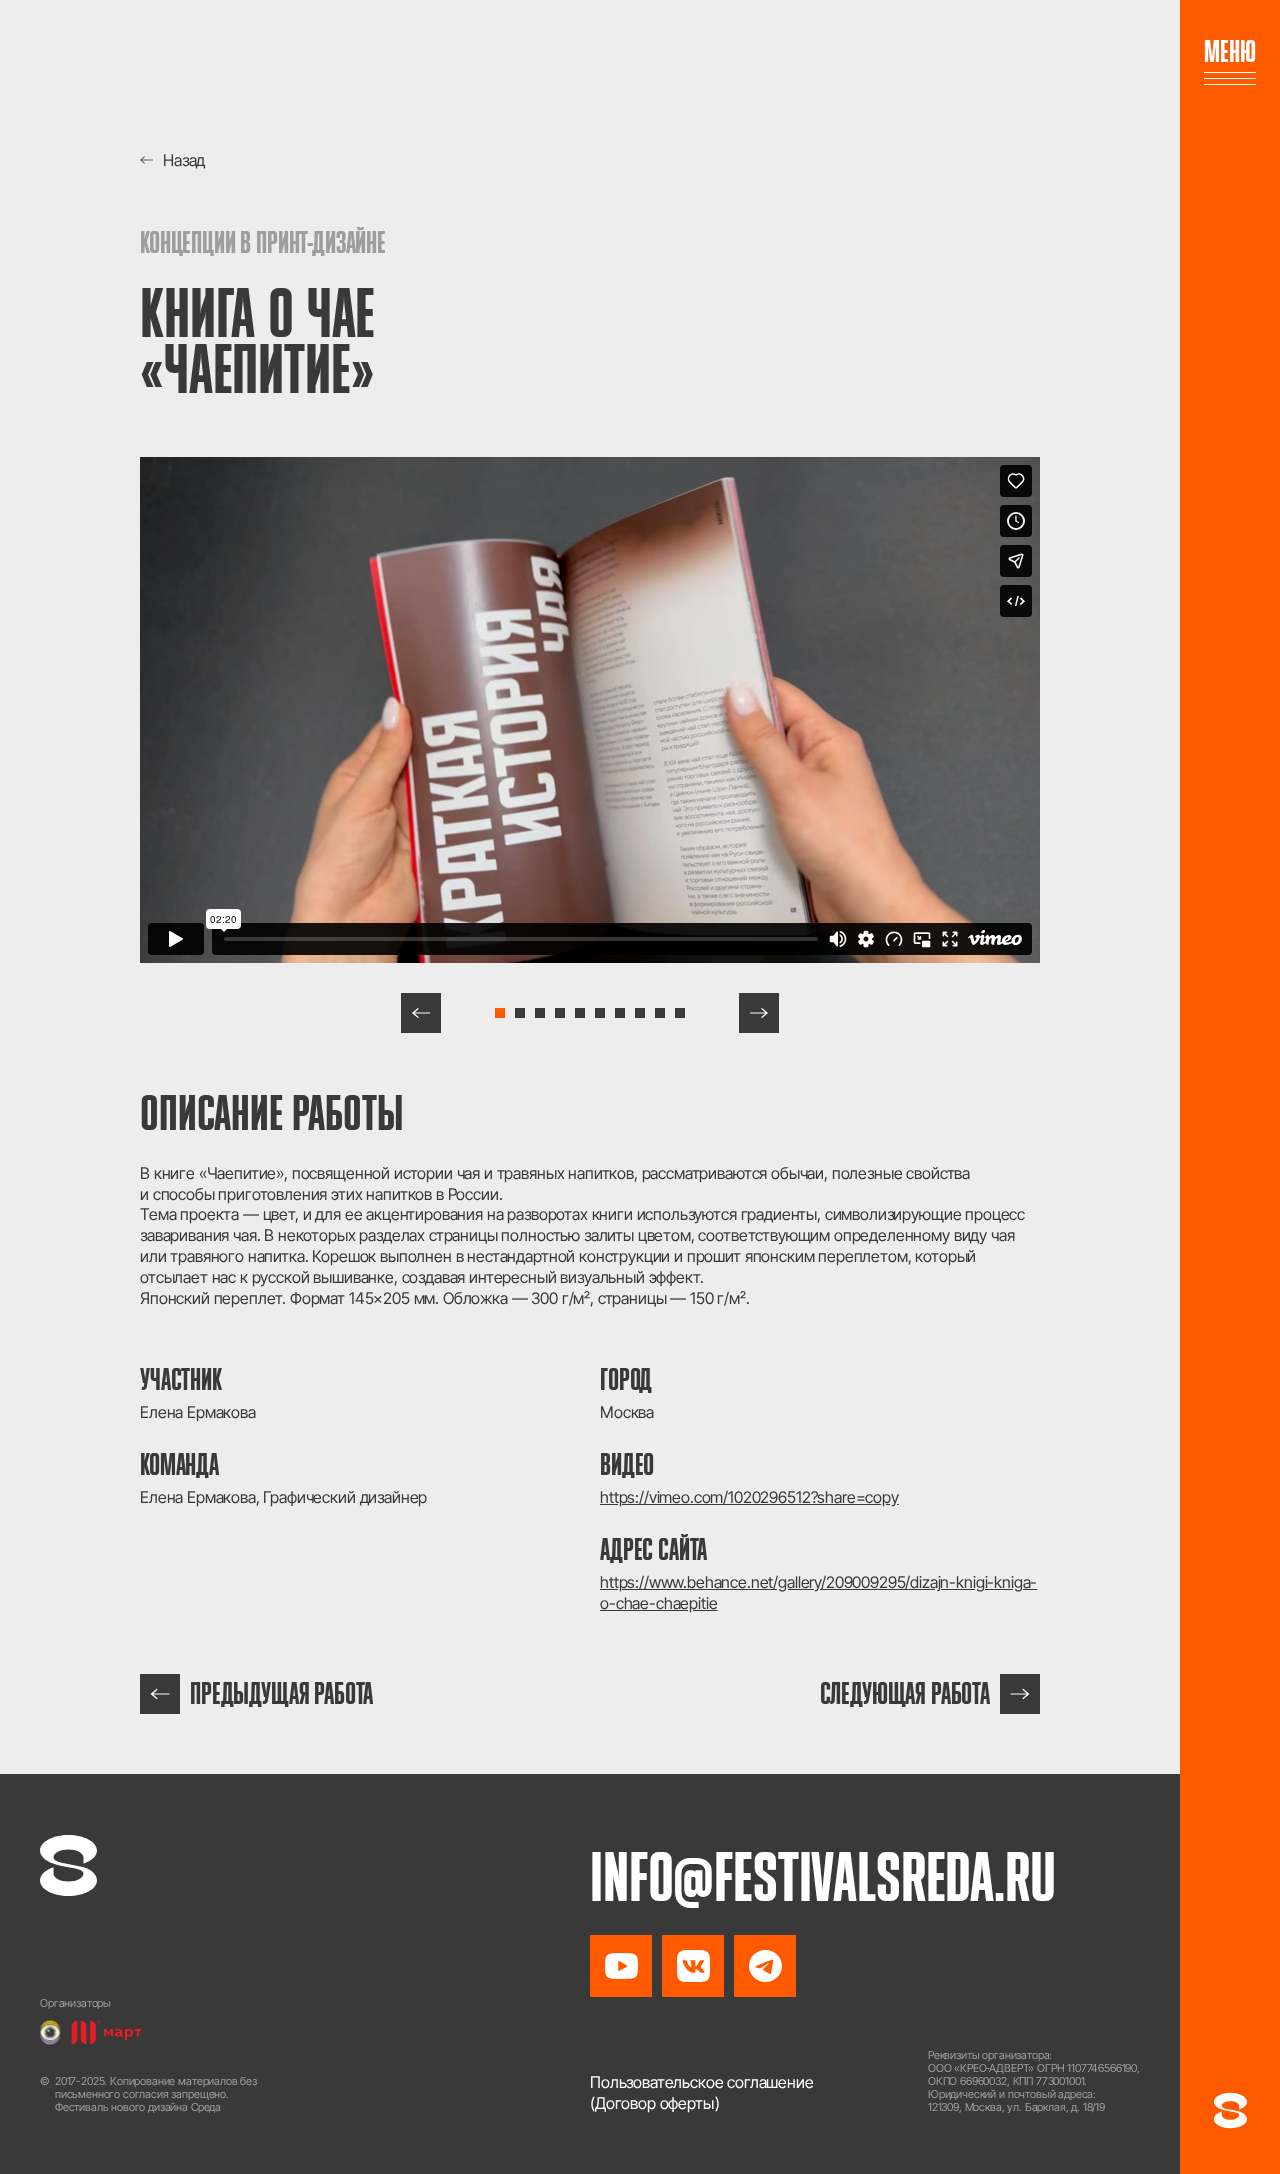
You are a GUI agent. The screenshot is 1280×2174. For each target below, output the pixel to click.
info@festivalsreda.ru (823, 1877)
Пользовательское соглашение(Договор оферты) (702, 2092)
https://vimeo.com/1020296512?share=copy (749, 1497)
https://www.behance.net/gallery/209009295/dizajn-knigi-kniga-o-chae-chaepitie (818, 1592)
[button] (421, 1013)
